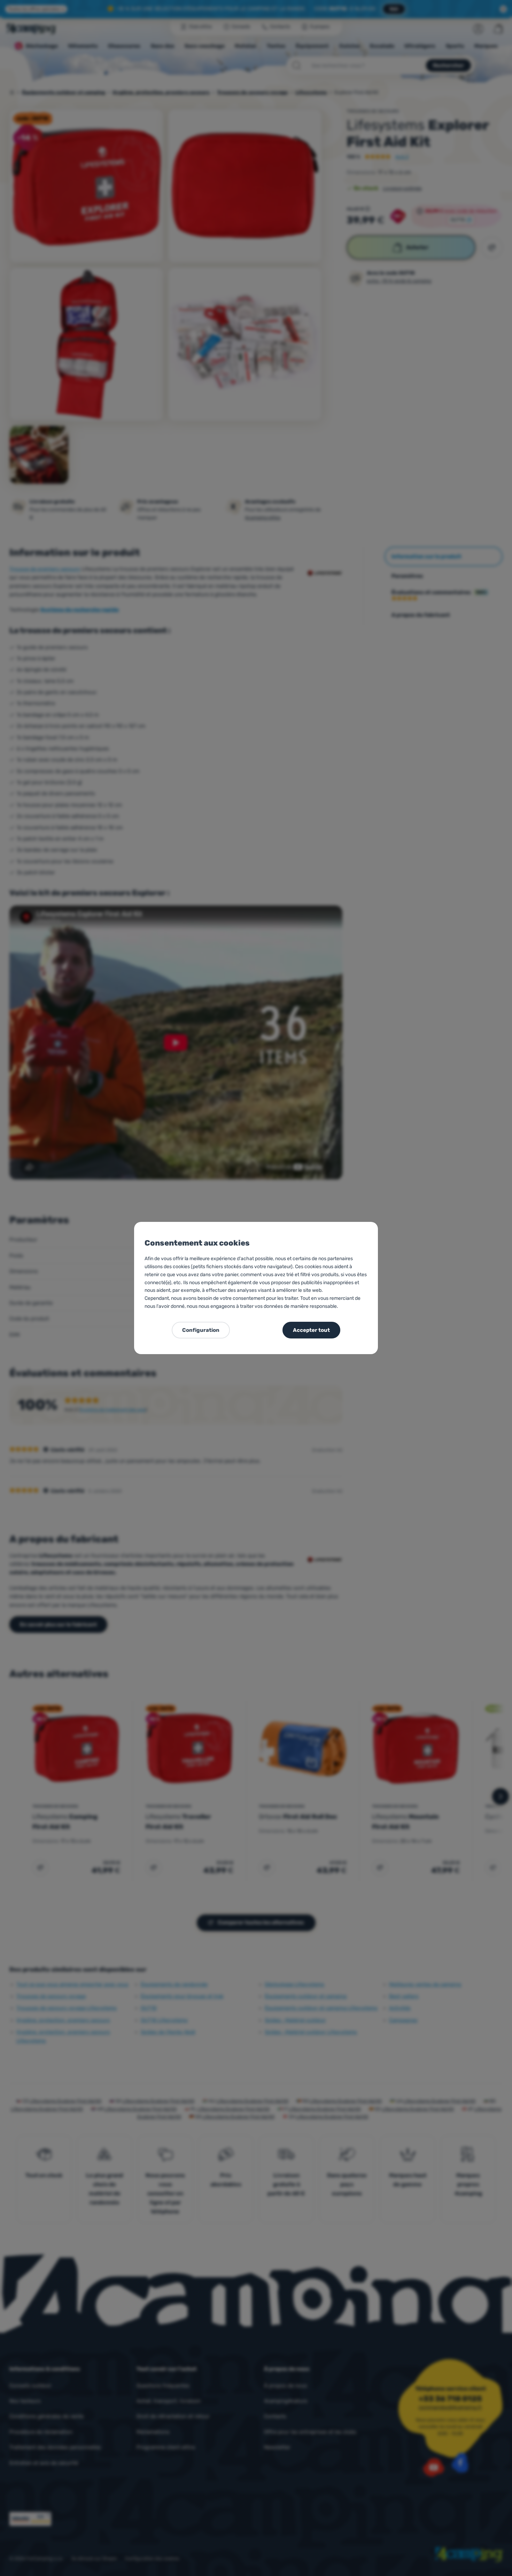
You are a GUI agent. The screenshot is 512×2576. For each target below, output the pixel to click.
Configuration (201, 1330)
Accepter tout (311, 1330)
